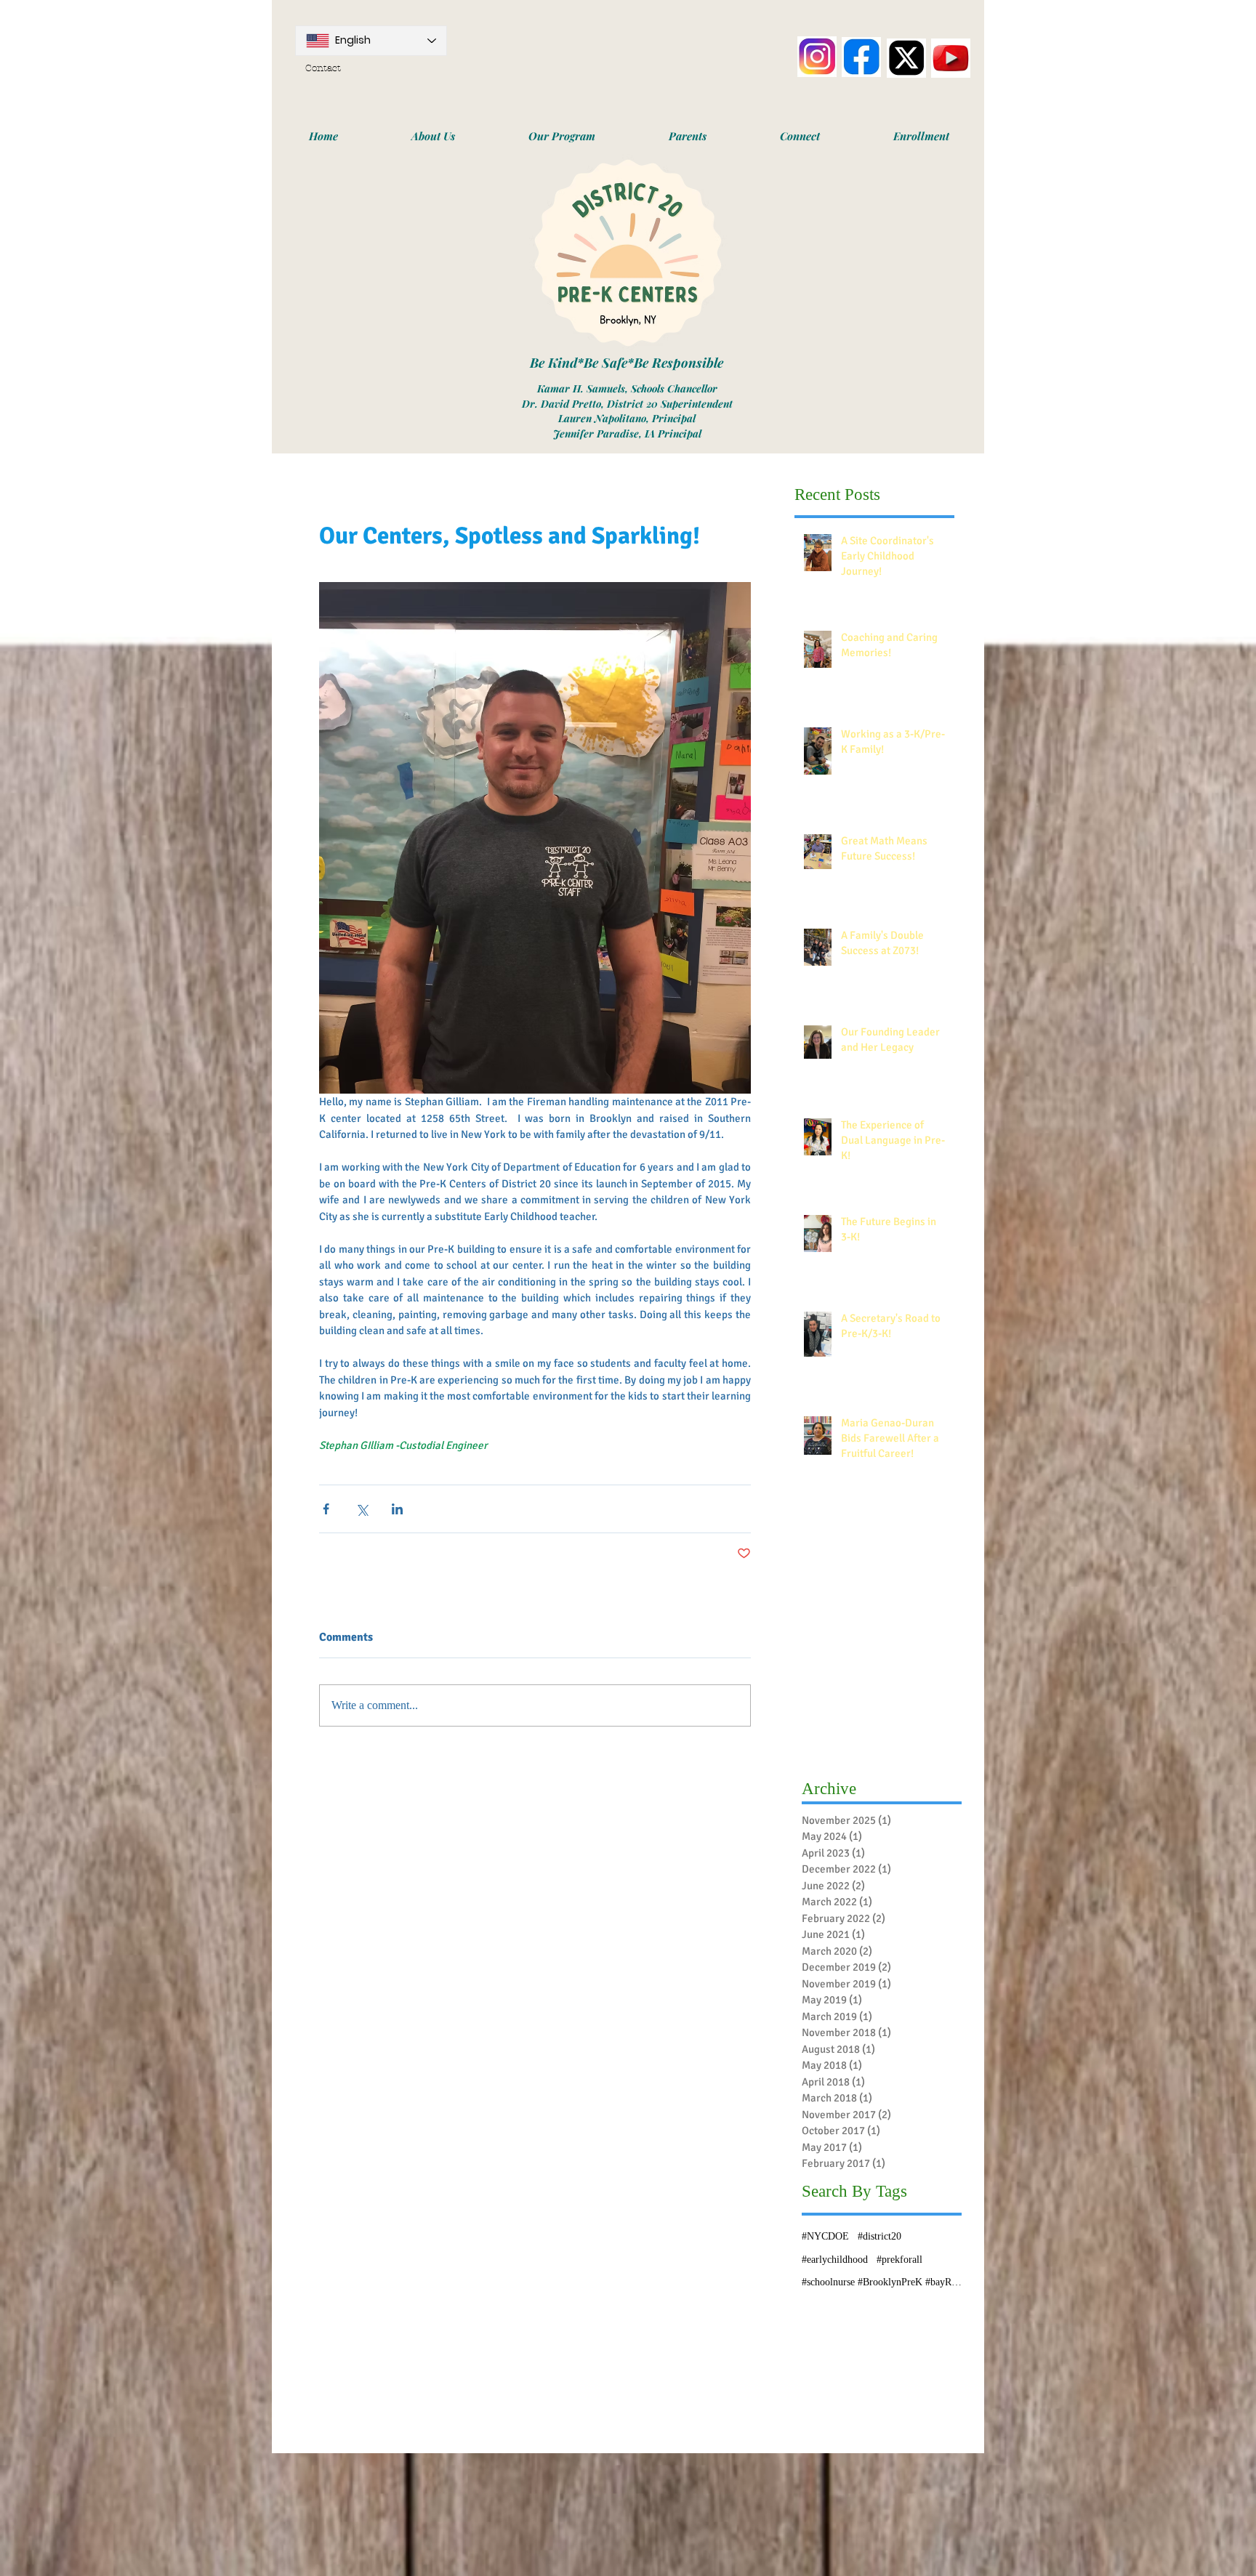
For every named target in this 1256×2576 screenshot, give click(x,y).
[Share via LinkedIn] (397, 1509)
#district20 (879, 2236)
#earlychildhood (835, 2260)
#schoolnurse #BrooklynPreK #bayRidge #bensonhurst (882, 2282)
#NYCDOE (825, 2236)
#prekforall (899, 2260)
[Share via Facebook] (326, 1509)
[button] (433, 136)
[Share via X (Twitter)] (362, 1509)
